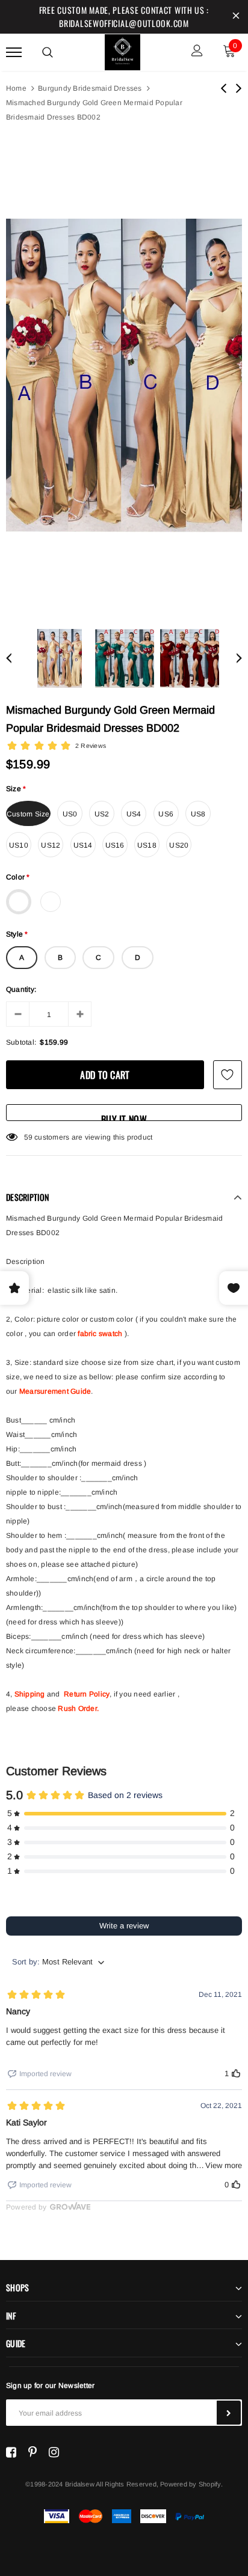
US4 (134, 814)
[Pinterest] (33, 2452)
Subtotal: (21, 1042)
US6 (166, 814)
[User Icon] (197, 52)
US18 (147, 845)
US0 (70, 814)
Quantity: (21, 989)
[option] (124, 376)
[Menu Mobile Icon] (14, 52)
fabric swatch (100, 1334)
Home (16, 88)
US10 (19, 845)
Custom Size (28, 814)
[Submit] (229, 2413)
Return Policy (87, 1694)
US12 (51, 845)
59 (28, 1137)
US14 (83, 845)
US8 (198, 814)
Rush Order (77, 1709)
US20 (179, 845)
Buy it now (124, 1116)
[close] (236, 17)
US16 (115, 845)
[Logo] (123, 50)
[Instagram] (54, 2452)
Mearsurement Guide (55, 1391)
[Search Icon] (48, 52)
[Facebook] (11, 2452)
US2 (102, 814)
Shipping (30, 1694)
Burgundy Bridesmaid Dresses (90, 88)
